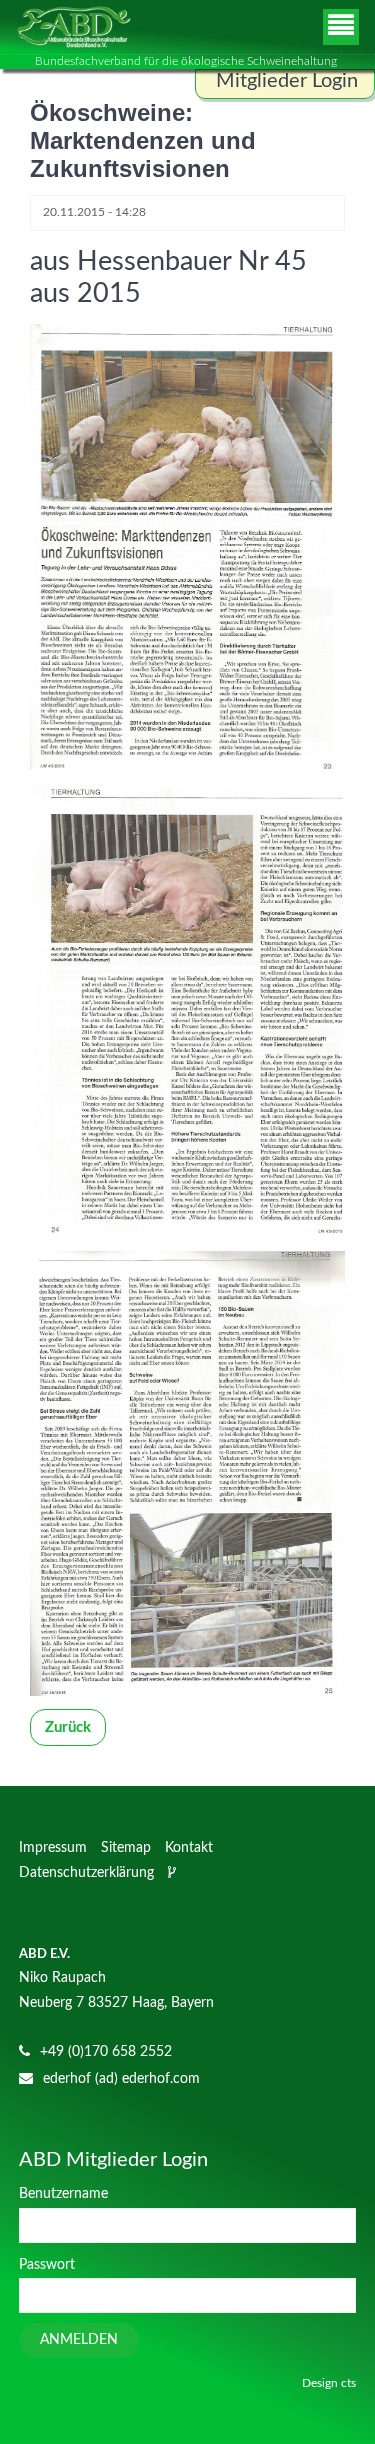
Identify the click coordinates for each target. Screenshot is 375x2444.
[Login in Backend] (174, 1873)
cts (348, 2383)
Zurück (68, 1727)
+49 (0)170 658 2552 (106, 2052)
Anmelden (79, 2340)
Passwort (47, 2265)
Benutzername (63, 2194)
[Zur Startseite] (73, 27)
